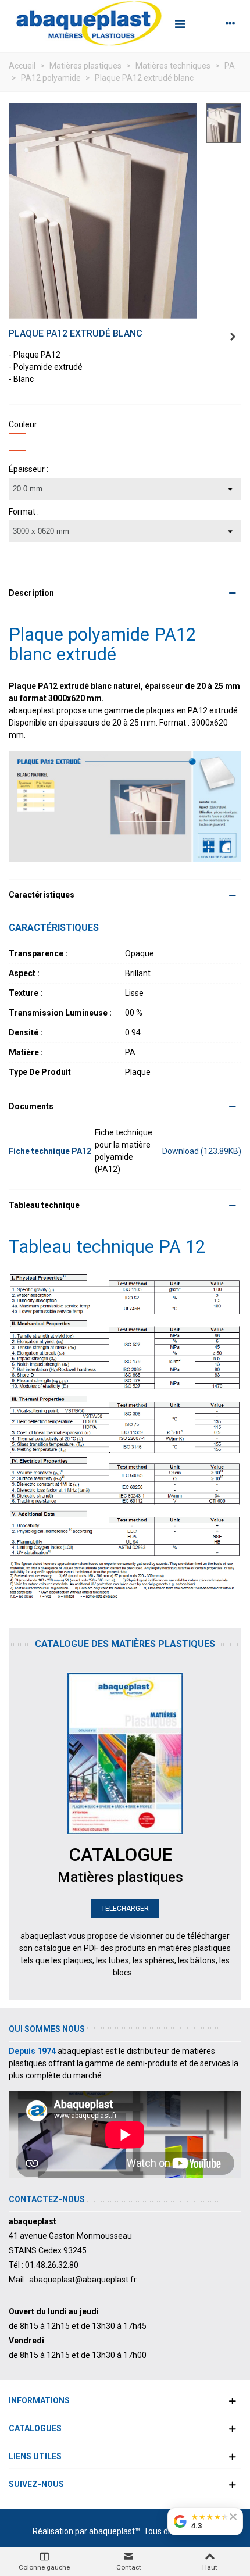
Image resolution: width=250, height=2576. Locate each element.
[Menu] (180, 23)
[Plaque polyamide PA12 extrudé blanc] (103, 210)
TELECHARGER (125, 1909)
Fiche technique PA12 (50, 1151)
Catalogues (35, 2428)
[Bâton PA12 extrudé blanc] (233, 337)
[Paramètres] (230, 23)
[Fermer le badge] (233, 2517)
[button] (125, 593)
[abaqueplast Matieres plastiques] (89, 23)
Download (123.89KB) (202, 1151)
